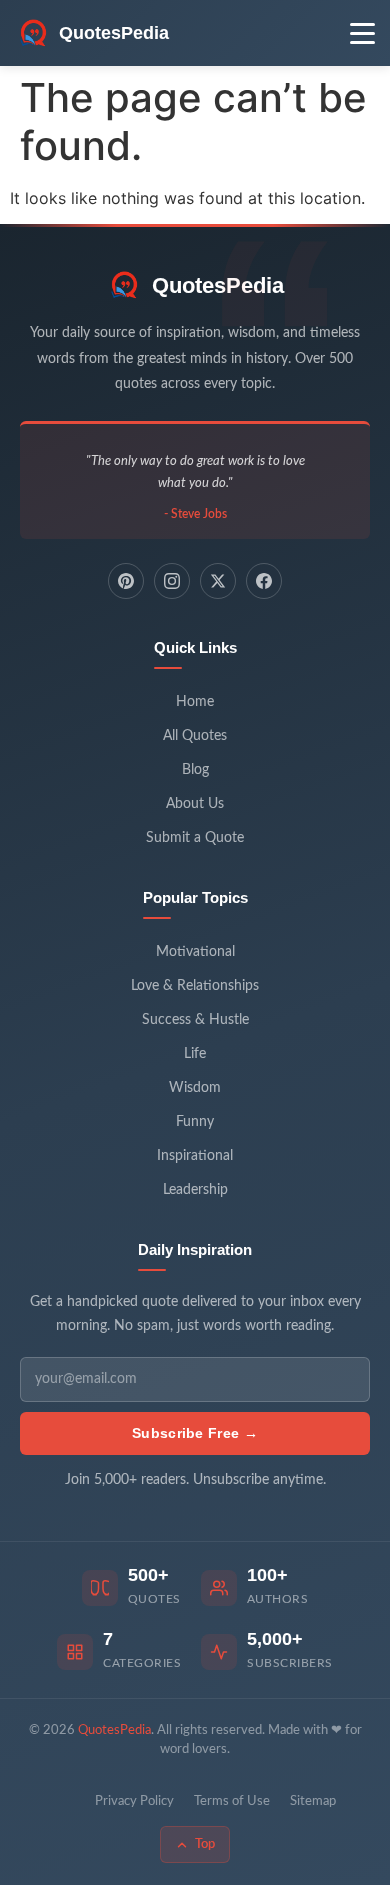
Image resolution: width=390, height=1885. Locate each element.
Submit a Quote (195, 838)
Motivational (195, 952)
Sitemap (313, 1801)
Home (195, 702)
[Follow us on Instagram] (172, 581)
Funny (195, 1122)
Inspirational (195, 1156)
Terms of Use (232, 1801)
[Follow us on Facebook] (264, 581)
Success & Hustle (195, 1020)
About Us (195, 804)
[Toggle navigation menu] (362, 33)
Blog (195, 770)
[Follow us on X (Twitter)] (218, 581)
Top (205, 1844)
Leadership (195, 1190)
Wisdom (195, 1088)
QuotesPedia (218, 285)
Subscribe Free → (195, 1433)
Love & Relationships (195, 986)
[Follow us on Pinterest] (126, 581)
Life (195, 1054)
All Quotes (195, 736)
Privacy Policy (134, 1801)
